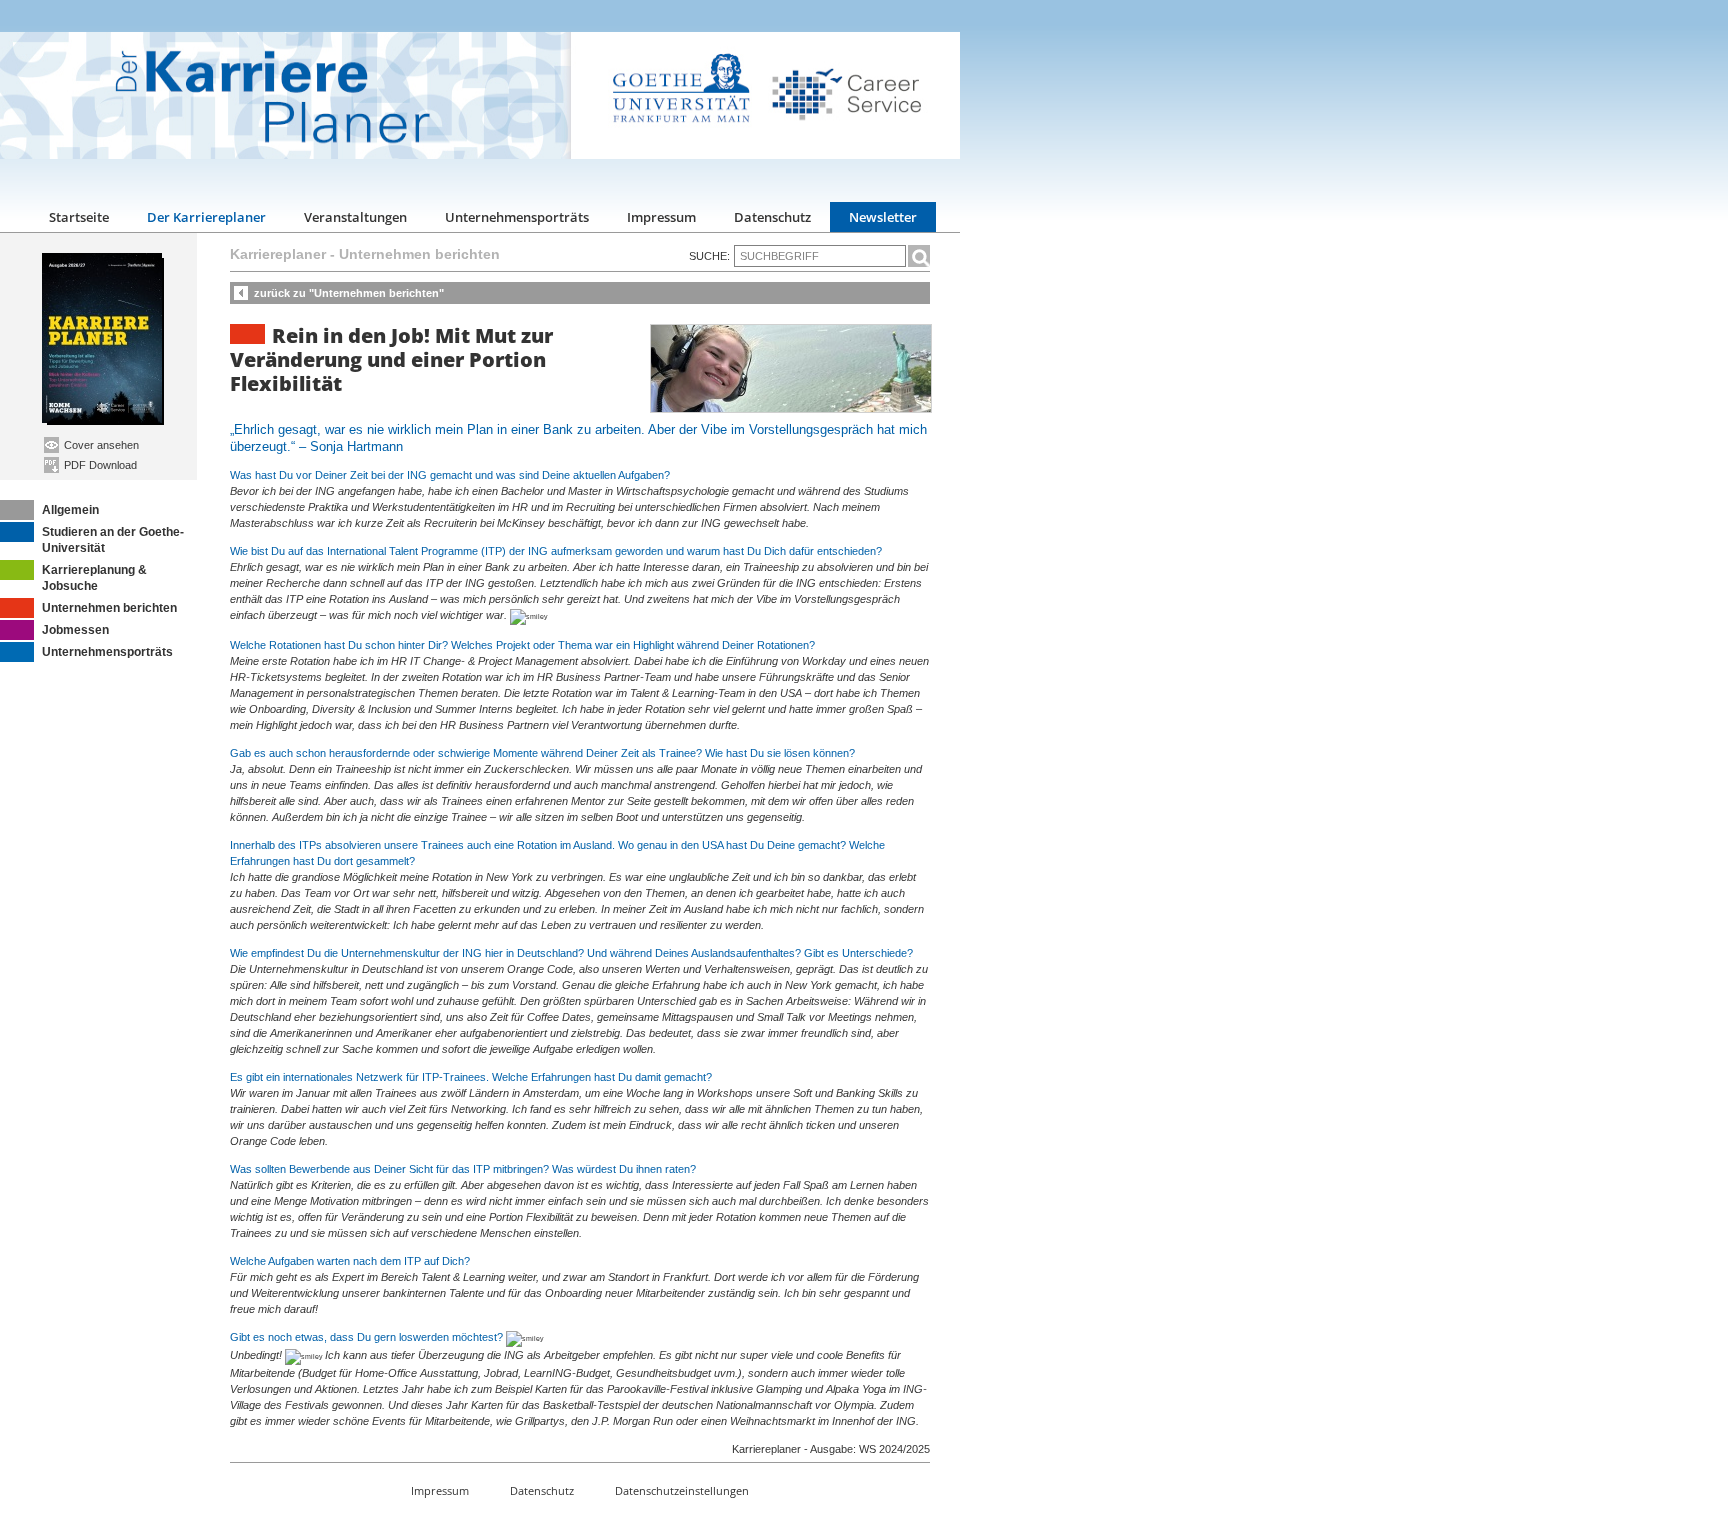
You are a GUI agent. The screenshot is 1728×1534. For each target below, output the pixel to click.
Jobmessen (75, 630)
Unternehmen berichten (109, 608)
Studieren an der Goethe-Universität (113, 540)
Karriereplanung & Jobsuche (94, 578)
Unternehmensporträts (517, 217)
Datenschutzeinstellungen (682, 1490)
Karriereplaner (278, 254)
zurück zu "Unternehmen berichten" (349, 293)
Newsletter (883, 217)
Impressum (661, 217)
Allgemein (70, 510)
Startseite (79, 217)
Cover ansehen (100, 445)
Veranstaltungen (355, 217)
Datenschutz (772, 217)
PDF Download (99, 465)
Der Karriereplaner (206, 217)
